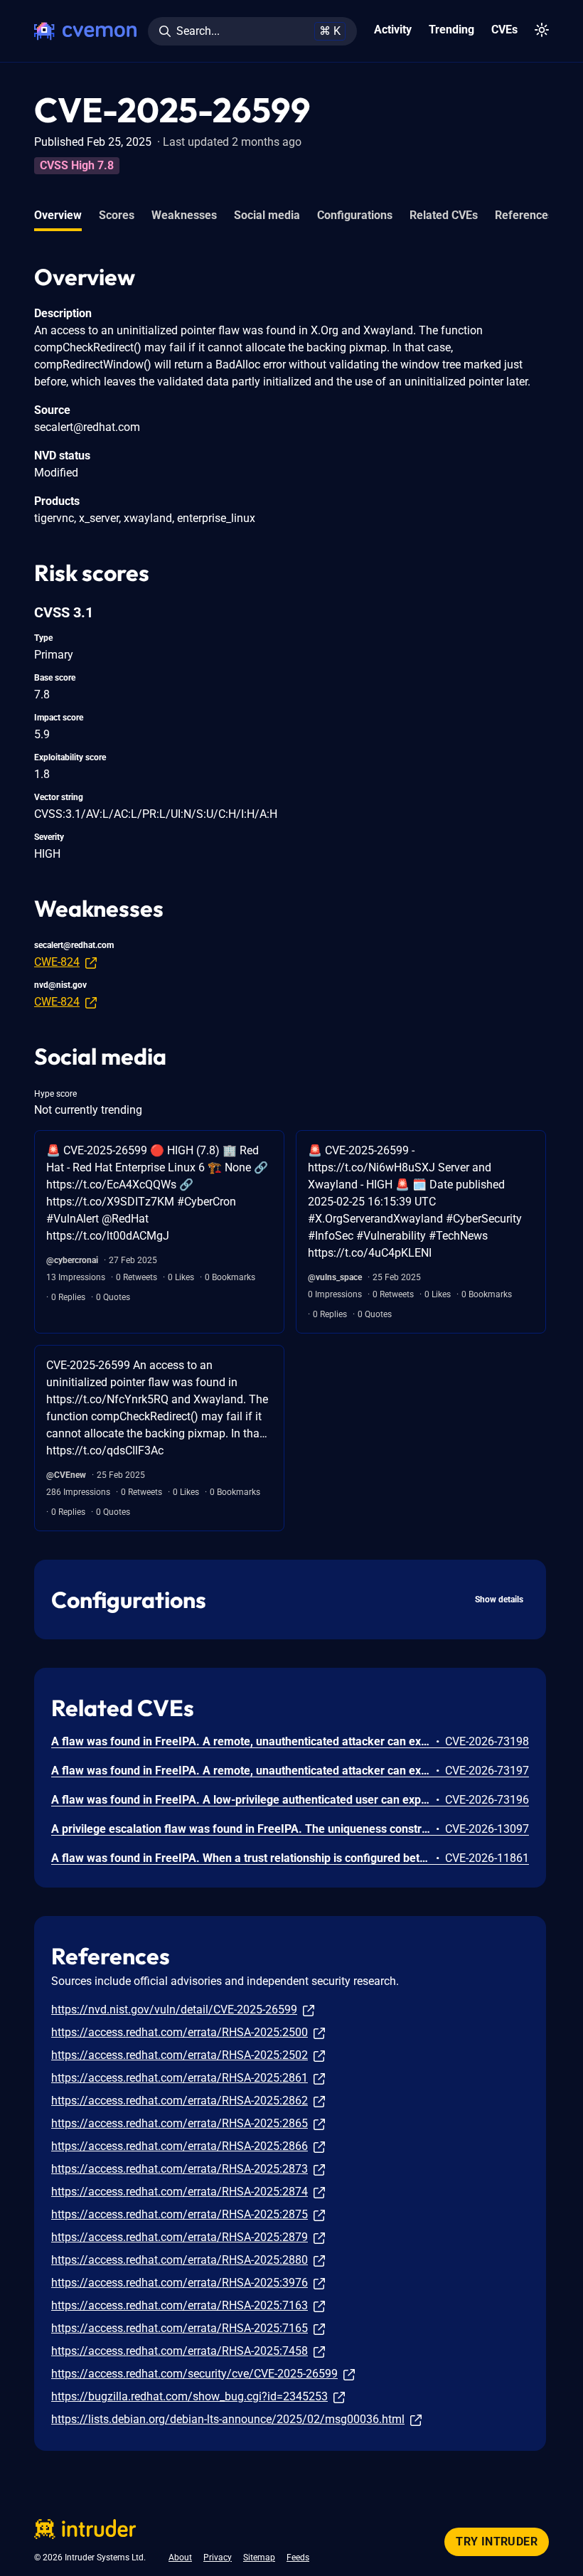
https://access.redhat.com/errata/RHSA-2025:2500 (180, 2032)
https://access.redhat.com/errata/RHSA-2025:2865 (180, 2123)
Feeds (298, 2558)
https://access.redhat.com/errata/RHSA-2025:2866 (180, 2146)
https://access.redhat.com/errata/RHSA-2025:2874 (180, 2192)
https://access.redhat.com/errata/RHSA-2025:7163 (180, 2305)
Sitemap (259, 2558)
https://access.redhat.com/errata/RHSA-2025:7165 (180, 2328)
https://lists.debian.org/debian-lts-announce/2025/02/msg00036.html (228, 2419)
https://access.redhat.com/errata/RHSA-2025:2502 (180, 2055)
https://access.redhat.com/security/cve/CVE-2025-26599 (194, 2374)
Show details (499, 1600)
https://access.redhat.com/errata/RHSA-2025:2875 (180, 2214)
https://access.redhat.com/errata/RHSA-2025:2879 (180, 2237)
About (180, 2558)
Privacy (218, 2558)
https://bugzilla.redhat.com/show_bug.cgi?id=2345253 (189, 2396)
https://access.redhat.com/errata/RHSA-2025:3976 (180, 2283)
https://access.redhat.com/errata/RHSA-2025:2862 (180, 2101)
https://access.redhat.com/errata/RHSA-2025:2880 (180, 2260)
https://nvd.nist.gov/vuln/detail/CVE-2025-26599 (174, 2010)
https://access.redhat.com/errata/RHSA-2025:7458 (180, 2351)
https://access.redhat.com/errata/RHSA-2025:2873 (180, 2169)
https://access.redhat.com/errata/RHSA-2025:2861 (180, 2078)
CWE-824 (57, 962)
